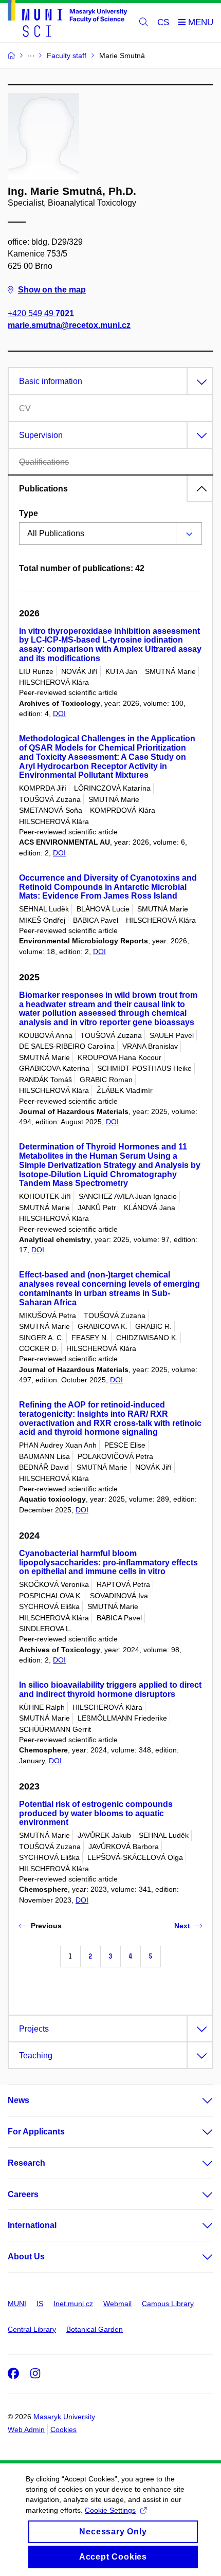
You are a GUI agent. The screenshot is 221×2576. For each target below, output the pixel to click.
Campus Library (168, 2304)
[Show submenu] (197, 2100)
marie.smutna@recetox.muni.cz (69, 325)
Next (182, 1926)
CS (163, 22)
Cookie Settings (110, 2510)
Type (29, 513)
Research (26, 2163)
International (32, 2225)
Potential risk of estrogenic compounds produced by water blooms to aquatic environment (96, 1813)
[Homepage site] (67, 20)
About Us (26, 2257)
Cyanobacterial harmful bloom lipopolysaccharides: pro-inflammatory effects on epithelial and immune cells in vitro (108, 1563)
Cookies (63, 2429)
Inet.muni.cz (73, 2304)
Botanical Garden (95, 2329)
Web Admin (26, 2429)
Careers (23, 2194)
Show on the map (52, 290)
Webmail (117, 2304)
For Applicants (36, 2132)
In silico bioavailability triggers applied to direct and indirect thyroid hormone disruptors (110, 1689)
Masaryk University (64, 2417)
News (19, 2100)
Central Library (32, 2329)
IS (40, 2304)
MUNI (17, 2304)
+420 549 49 (41, 313)
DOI (59, 714)
